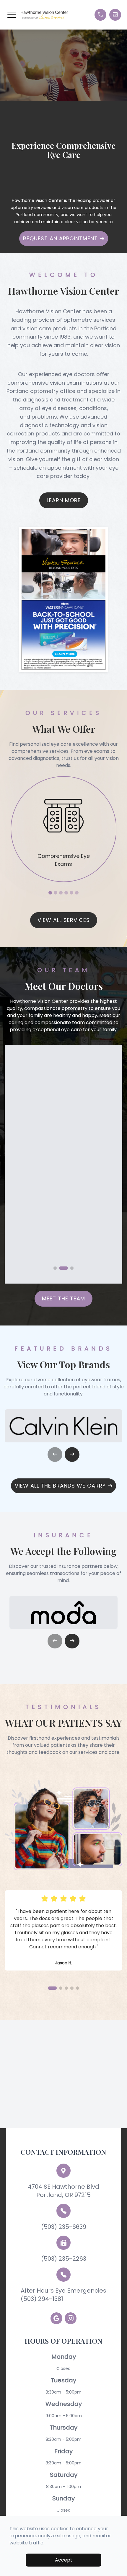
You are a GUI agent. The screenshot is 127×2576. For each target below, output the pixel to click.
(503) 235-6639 (64, 2227)
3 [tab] (61, 893)
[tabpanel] (64, 829)
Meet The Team (63, 1298)
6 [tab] (77, 893)
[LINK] (64, 780)
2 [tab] (56, 893)
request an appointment (60, 238)
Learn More (64, 500)
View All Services (64, 920)
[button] (12, 15)
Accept (64, 2560)
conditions (93, 408)
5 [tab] (71, 893)
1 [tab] (50, 893)
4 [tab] (66, 893)
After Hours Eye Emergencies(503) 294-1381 (63, 2295)
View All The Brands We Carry (60, 1486)
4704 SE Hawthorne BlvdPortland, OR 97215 (63, 2191)
